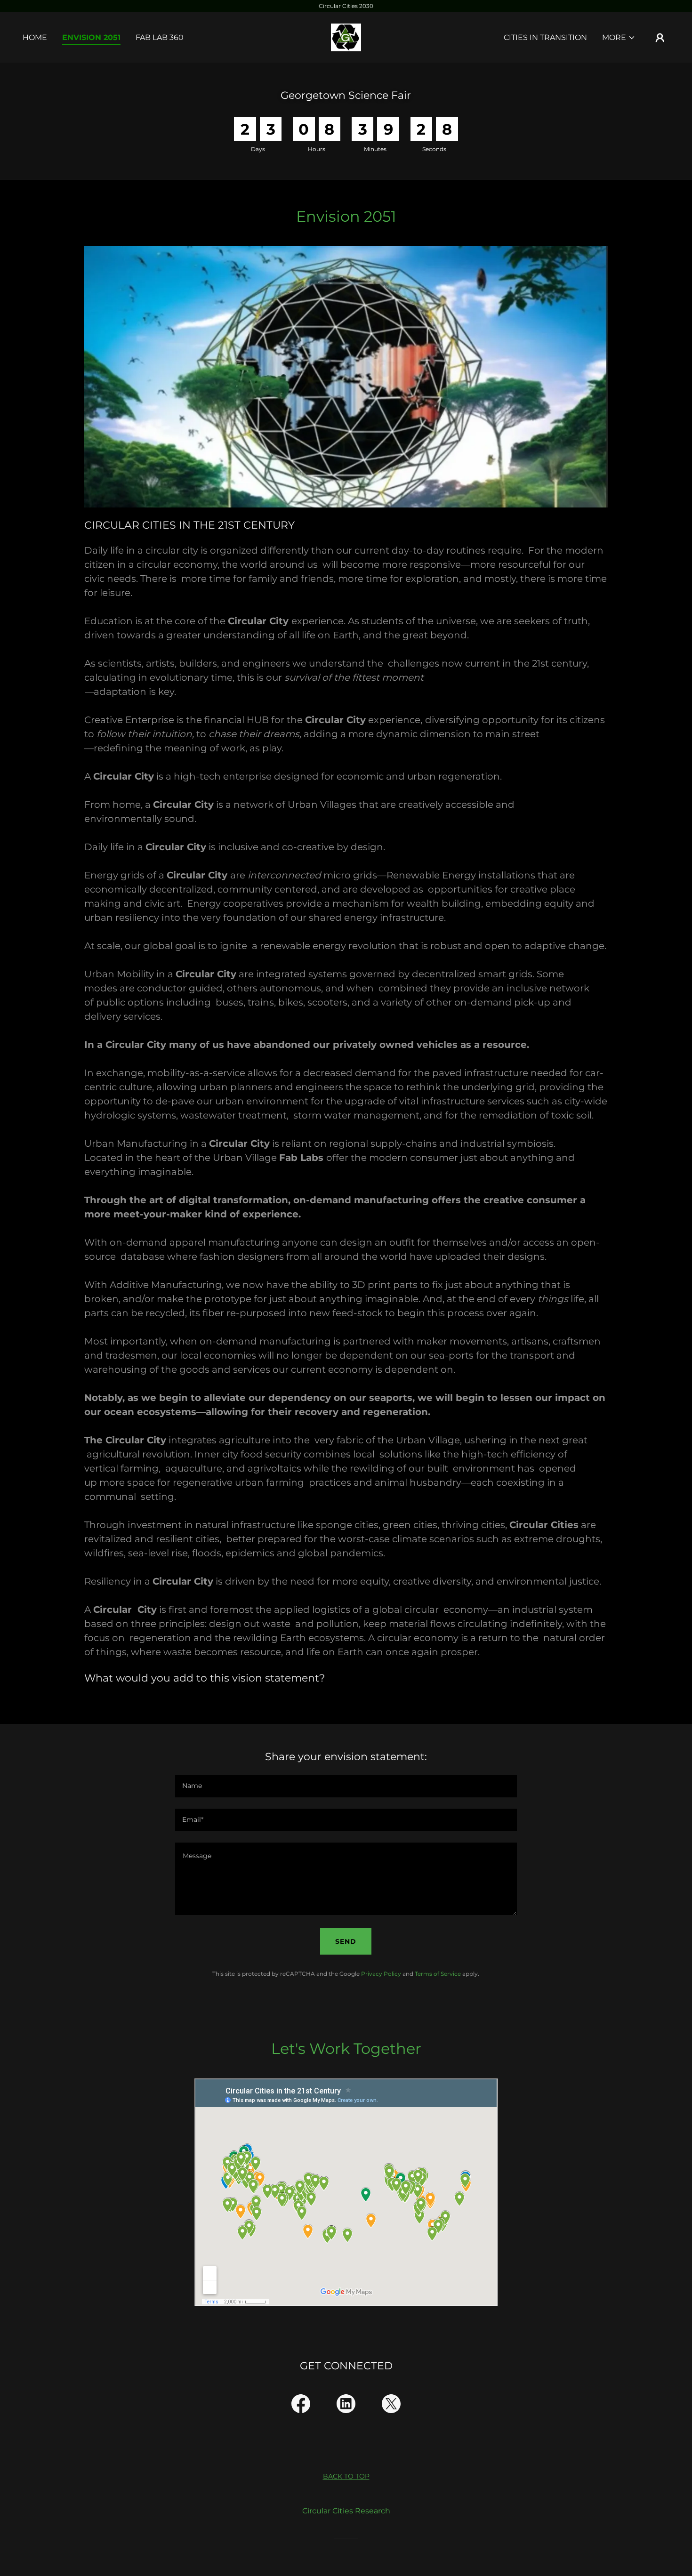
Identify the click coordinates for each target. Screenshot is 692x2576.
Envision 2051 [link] (91, 37)
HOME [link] (35, 37)
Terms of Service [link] (438, 1974)
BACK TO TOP (346, 2476)
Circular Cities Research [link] (346, 2511)
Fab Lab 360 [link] (160, 37)
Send (346, 1941)
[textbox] (346, 1786)
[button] (619, 38)
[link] (346, 37)
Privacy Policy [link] (381, 1974)
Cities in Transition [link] (545, 37)
